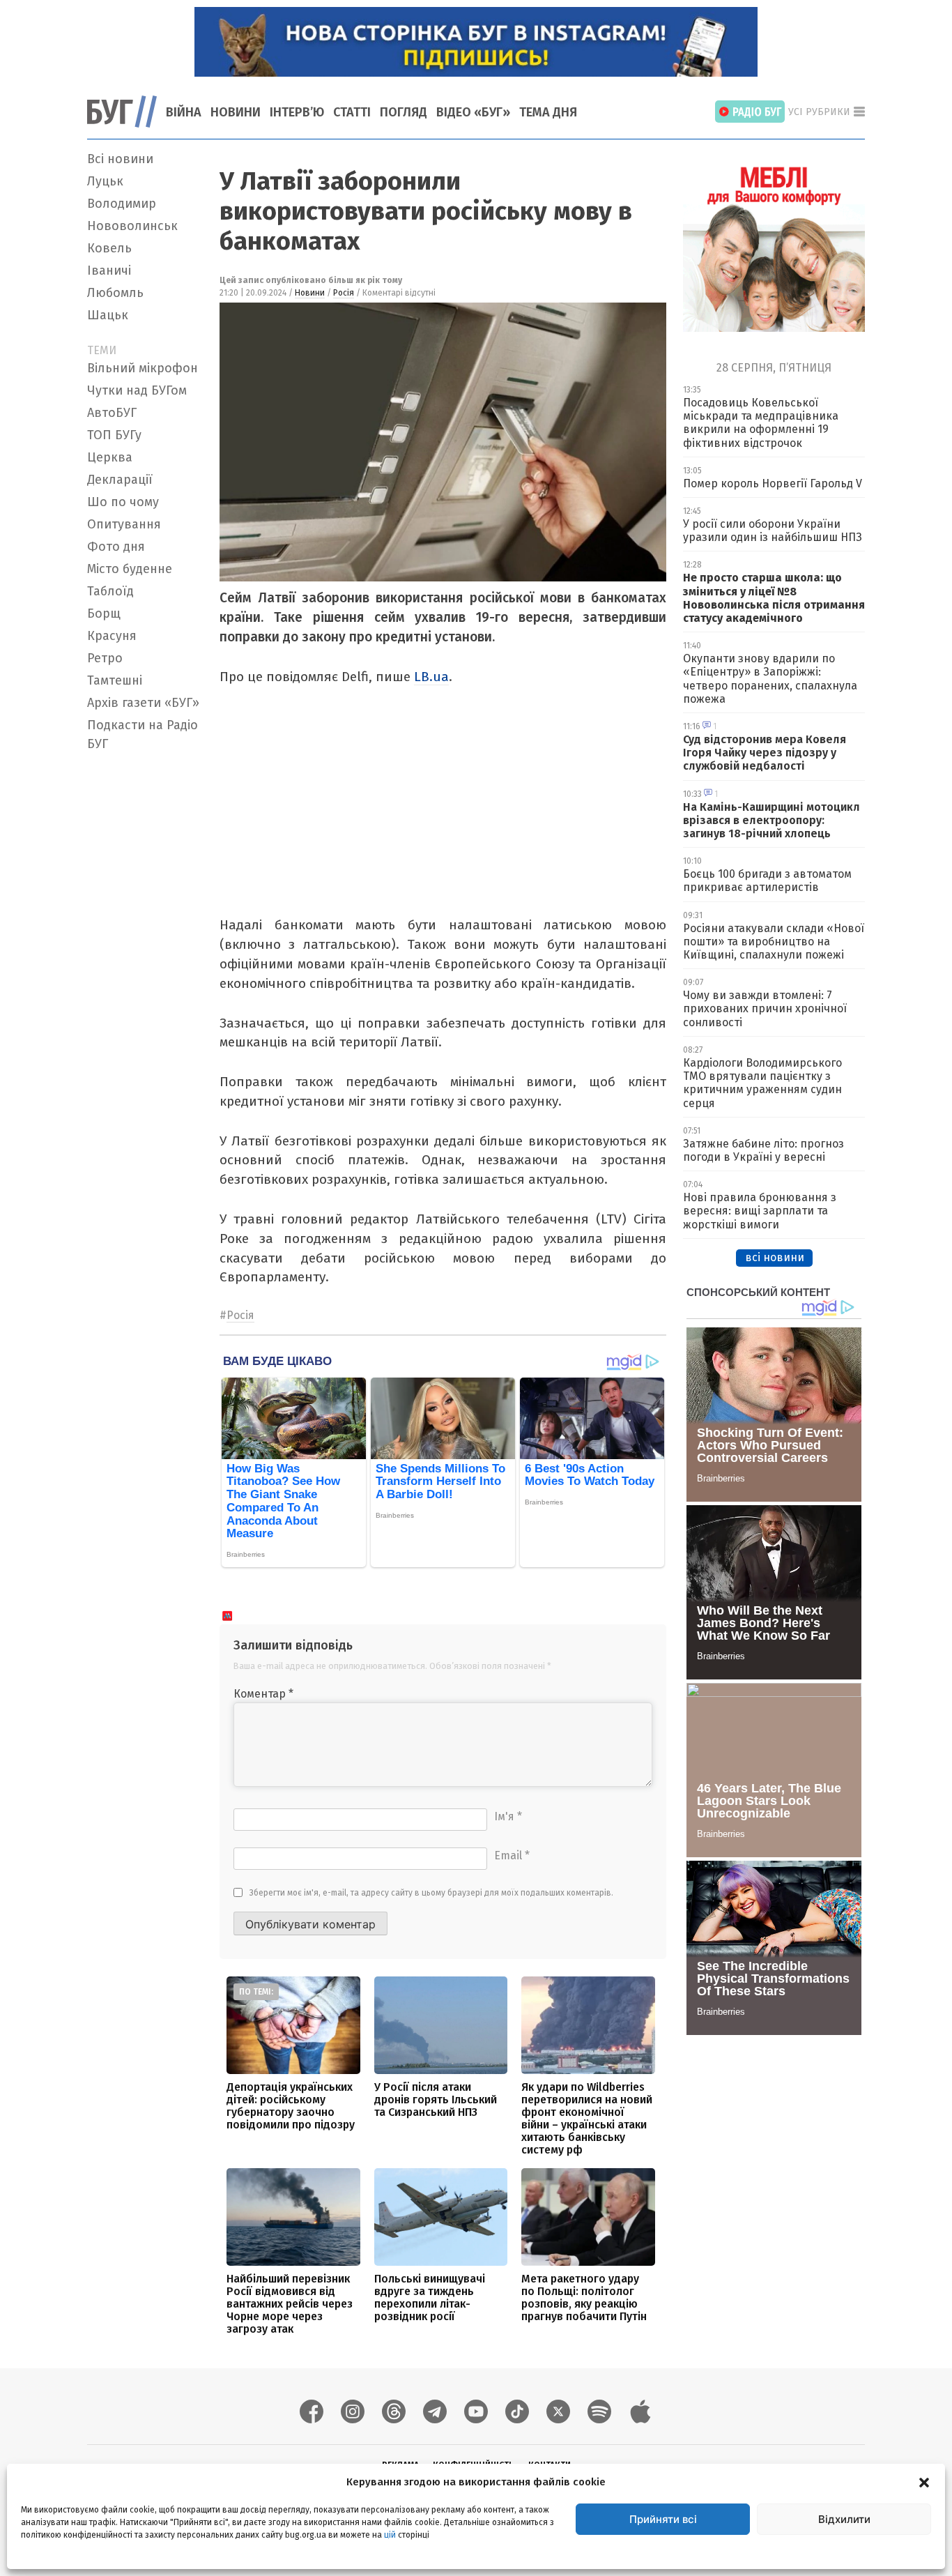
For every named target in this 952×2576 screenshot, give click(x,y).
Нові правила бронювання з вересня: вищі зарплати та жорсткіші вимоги (760, 1211)
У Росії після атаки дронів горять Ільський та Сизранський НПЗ (436, 2099)
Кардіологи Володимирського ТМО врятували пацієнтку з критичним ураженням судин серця (762, 1083)
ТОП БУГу (114, 435)
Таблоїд (110, 591)
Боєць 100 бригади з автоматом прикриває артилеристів (767, 881)
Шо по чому (123, 502)
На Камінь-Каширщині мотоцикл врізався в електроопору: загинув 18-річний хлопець (771, 820)
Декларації (120, 480)
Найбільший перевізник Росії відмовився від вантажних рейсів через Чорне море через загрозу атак (290, 2304)
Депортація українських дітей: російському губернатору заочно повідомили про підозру (291, 2106)
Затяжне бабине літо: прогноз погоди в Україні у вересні (763, 1150)
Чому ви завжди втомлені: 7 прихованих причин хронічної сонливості (765, 1008)
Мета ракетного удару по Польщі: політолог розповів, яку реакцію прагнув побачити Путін (584, 2297)
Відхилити (844, 2519)
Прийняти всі (663, 2519)
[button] (924, 2482)
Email (512, 1855)
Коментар (263, 1694)
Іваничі (109, 270)
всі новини (775, 1257)
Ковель (109, 248)
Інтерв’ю (297, 112)
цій (390, 2535)
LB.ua (431, 677)
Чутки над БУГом (137, 390)
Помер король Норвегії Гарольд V (773, 483)
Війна (184, 112)
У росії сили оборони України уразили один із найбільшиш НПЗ (773, 531)
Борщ (104, 613)
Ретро (105, 658)
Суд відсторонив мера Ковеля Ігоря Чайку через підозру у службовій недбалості (765, 753)
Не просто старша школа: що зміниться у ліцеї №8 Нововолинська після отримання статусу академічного (774, 598)
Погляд (404, 112)
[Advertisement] (145, 966)
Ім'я (508, 1816)
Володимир (122, 204)
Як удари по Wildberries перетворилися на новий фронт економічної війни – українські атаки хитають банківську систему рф (587, 2118)
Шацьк (108, 315)
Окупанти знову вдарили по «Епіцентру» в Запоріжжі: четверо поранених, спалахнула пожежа (770, 679)
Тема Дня (548, 112)
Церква (110, 457)
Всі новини (120, 159)
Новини (236, 112)
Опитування (124, 524)
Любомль (115, 293)
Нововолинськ (132, 226)
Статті (352, 112)
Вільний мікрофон (143, 368)
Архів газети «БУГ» (143, 703)
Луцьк (105, 181)
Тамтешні (115, 680)
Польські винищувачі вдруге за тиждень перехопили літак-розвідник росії (430, 2297)
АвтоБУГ (112, 413)
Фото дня (116, 547)
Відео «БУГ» (473, 112)
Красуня (112, 636)
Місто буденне (130, 569)
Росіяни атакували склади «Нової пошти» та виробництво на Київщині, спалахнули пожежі (774, 942)
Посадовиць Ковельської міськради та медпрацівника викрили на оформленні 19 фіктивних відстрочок (761, 423)
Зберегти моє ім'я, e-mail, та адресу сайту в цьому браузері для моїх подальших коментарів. (431, 1893)
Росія (344, 293)
